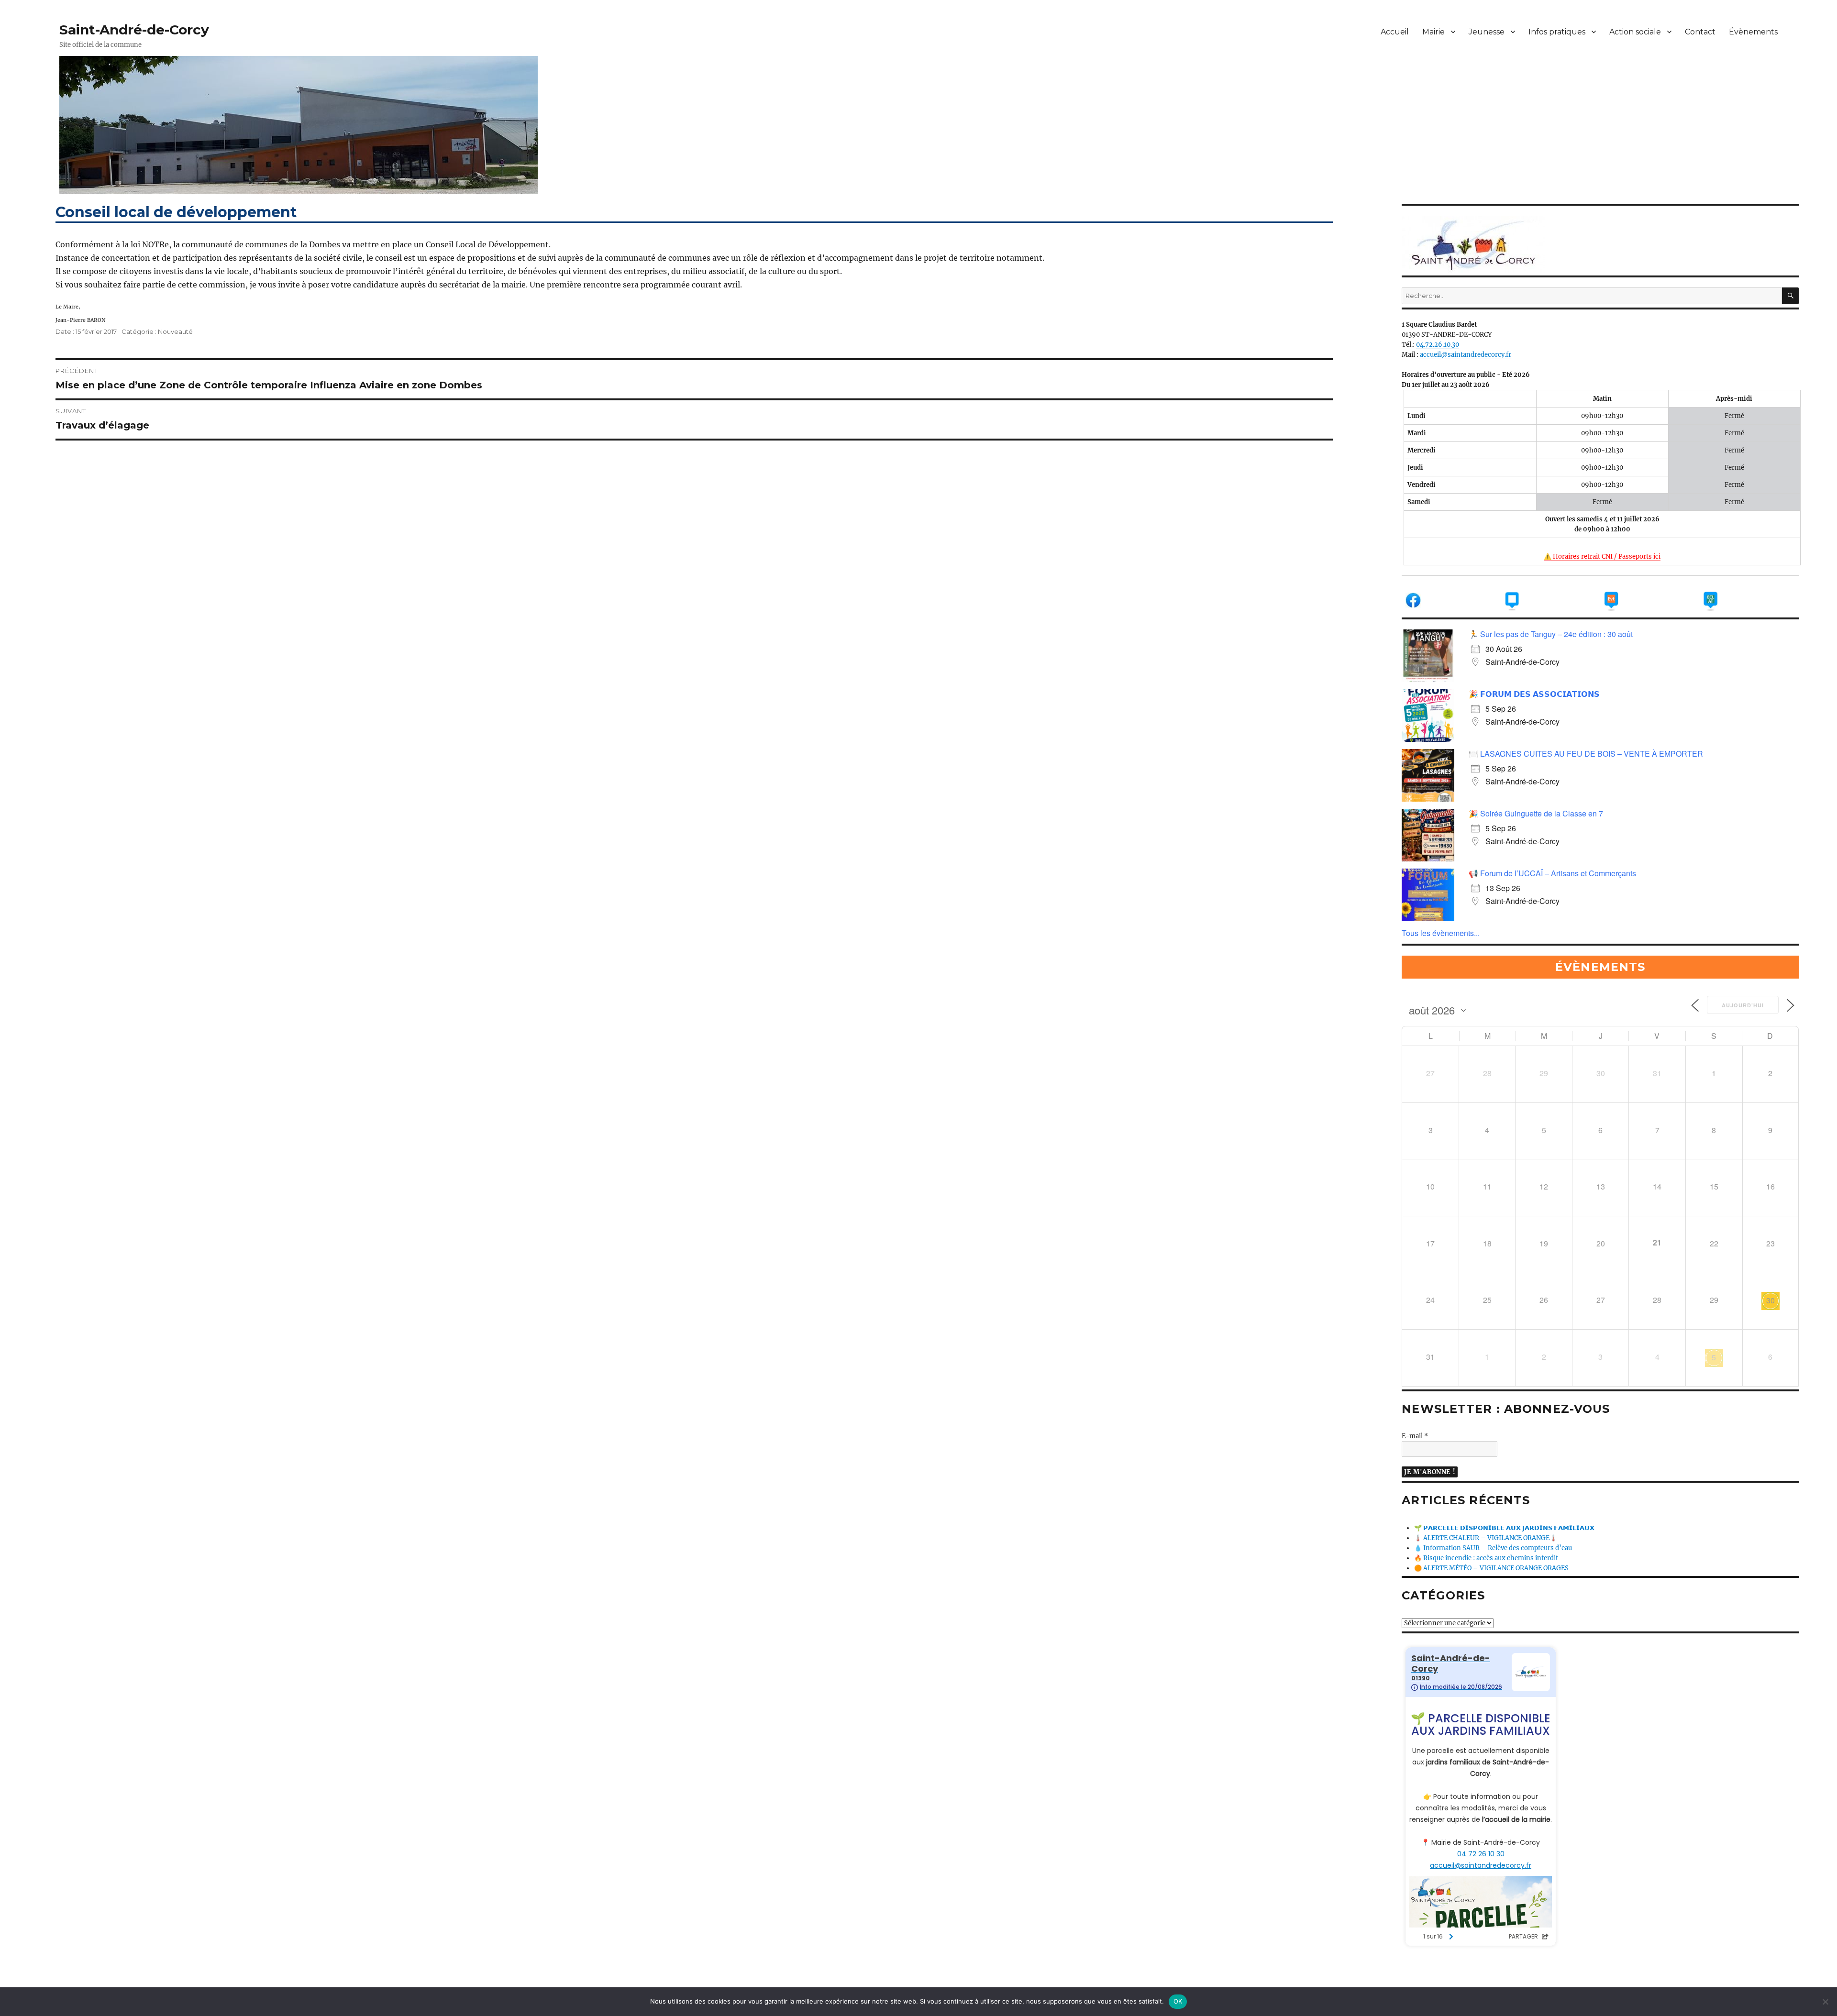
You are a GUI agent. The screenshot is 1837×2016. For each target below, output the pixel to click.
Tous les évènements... (1441, 933)
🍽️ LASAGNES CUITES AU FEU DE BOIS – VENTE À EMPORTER (1586, 754)
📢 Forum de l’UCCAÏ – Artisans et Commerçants (1552, 873)
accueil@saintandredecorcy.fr (1466, 355)
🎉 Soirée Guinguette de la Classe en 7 (1536, 813)
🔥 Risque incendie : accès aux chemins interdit (1486, 1558)
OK (1178, 2001)
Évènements (1753, 32)
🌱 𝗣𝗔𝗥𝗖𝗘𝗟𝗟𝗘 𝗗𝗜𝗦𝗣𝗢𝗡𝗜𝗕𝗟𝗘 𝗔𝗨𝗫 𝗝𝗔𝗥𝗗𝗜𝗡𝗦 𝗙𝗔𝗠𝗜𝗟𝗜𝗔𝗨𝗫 (1504, 1528)
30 (1771, 1300)
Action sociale (1635, 32)
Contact (1700, 32)
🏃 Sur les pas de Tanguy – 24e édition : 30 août (1551, 634)
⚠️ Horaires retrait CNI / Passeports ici (1602, 556)
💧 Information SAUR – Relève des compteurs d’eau (1493, 1548)
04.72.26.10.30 (1438, 345)
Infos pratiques (1557, 32)
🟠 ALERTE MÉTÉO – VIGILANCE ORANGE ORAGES (1491, 1568)
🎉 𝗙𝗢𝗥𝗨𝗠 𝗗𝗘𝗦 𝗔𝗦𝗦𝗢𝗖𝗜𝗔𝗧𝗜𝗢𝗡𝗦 (1534, 694)
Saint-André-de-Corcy (134, 30)
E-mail (1415, 1436)
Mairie (1433, 32)
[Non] (1825, 2002)
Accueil (1395, 32)
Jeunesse (1487, 32)
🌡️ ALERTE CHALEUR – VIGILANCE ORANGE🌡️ (1486, 1538)
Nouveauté (175, 331)
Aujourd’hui (1743, 1005)
